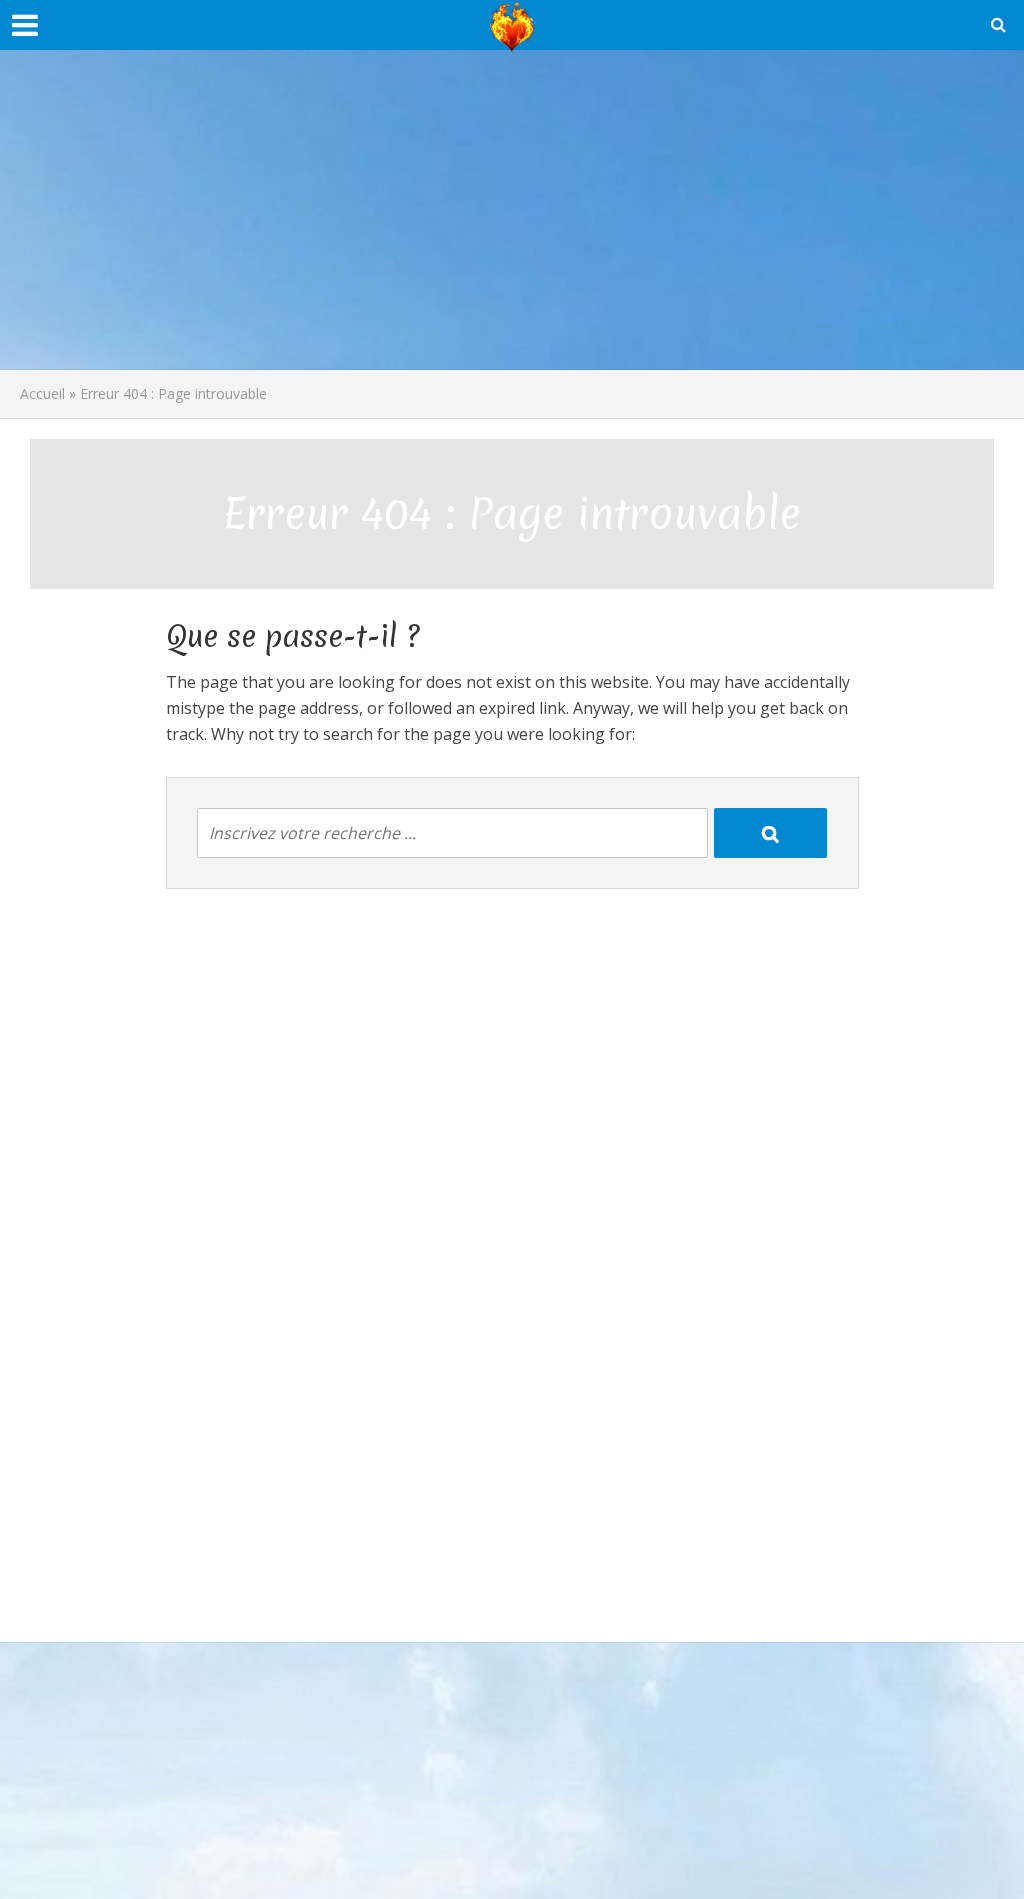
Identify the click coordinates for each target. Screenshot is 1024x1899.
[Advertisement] (512, 210)
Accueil (42, 393)
